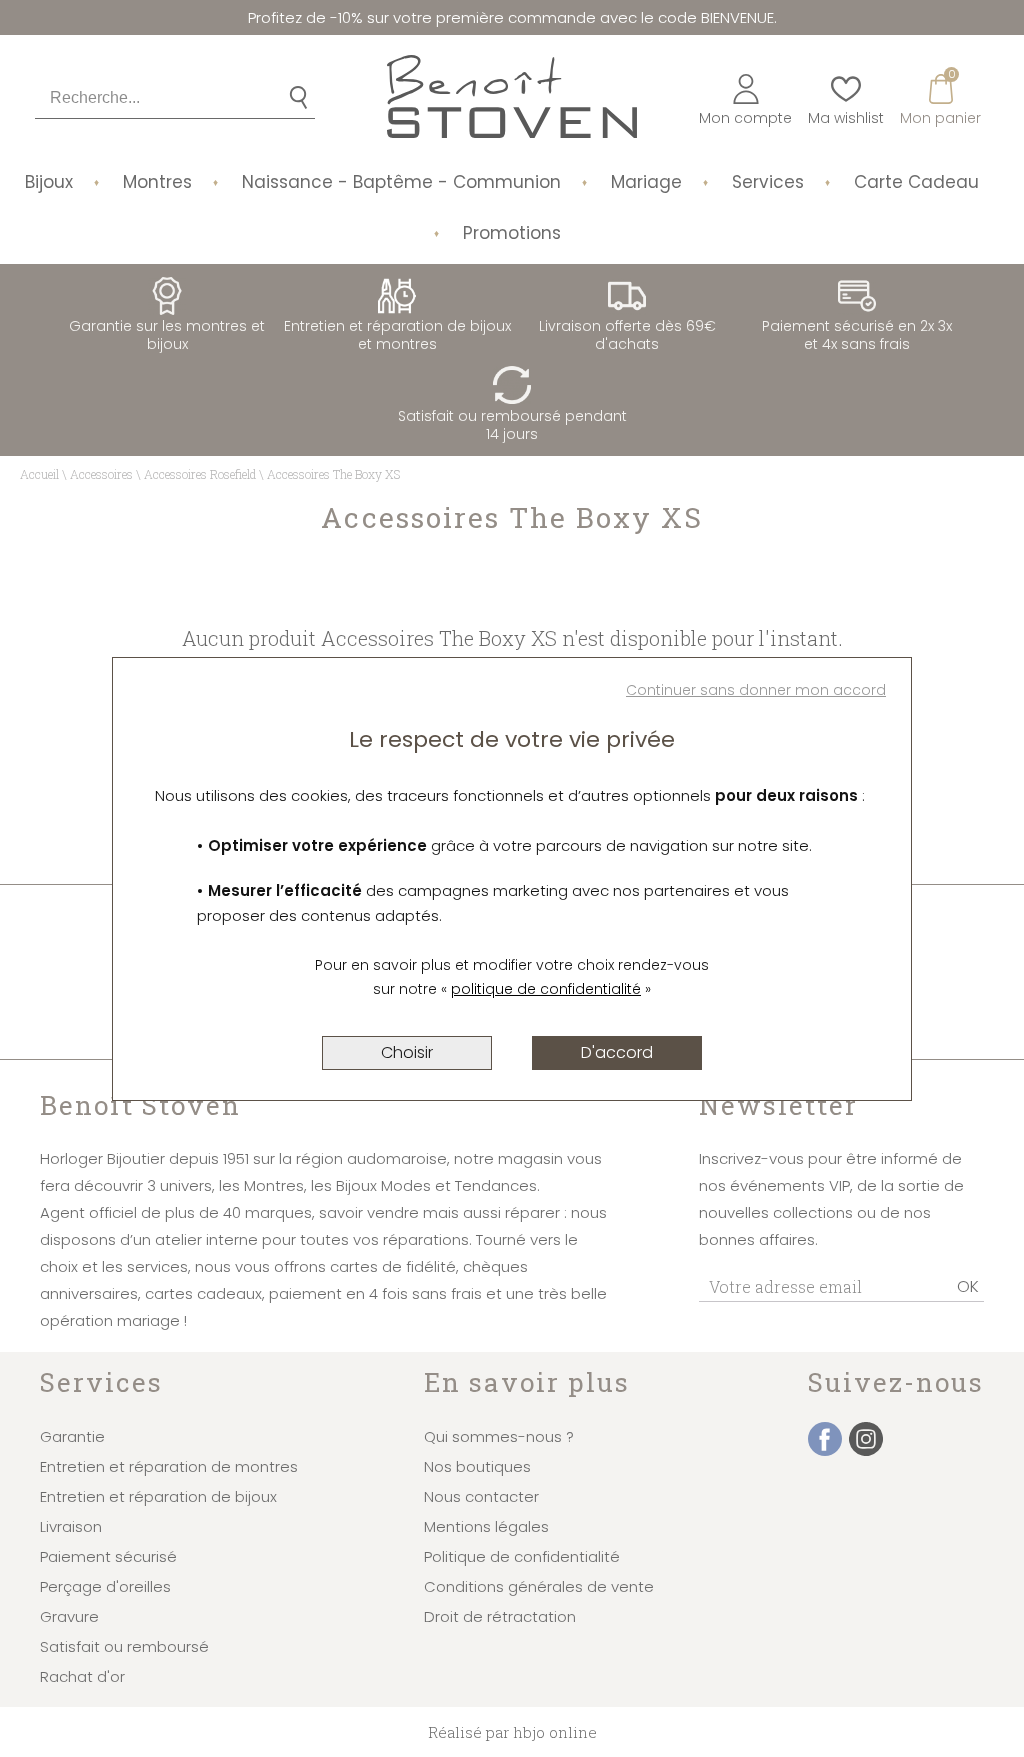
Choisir (407, 1052)
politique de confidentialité (546, 989)
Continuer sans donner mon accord (756, 690)
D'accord (617, 1052)
